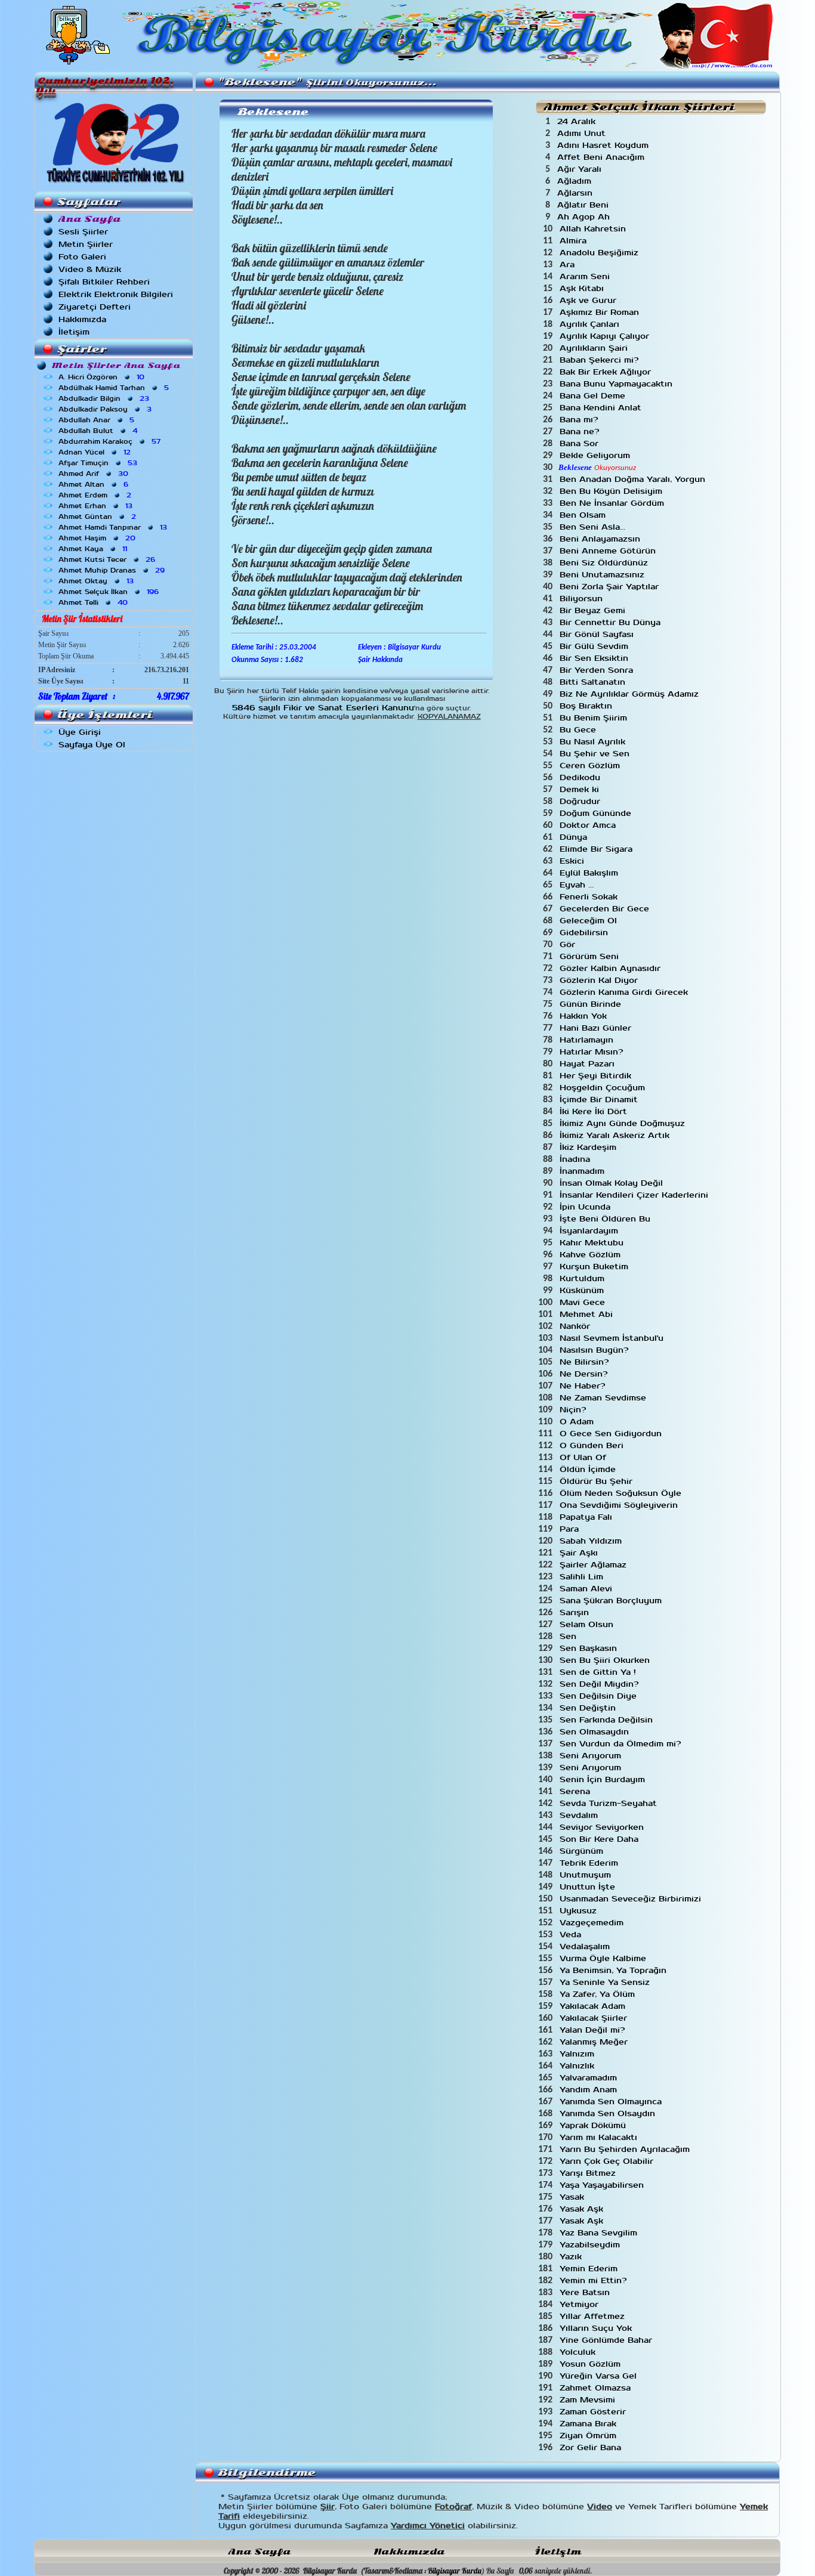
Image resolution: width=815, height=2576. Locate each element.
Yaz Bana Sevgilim (600, 2233)
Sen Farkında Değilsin (608, 1720)
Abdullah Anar (98, 420)
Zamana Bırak (589, 2424)
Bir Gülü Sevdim (595, 646)
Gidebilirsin (585, 933)
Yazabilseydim (591, 2245)
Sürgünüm (583, 1851)
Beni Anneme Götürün (609, 551)
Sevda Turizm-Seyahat (610, 1803)
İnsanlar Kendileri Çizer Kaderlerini (635, 1195)
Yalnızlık (578, 2066)
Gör (569, 944)
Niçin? (574, 1410)
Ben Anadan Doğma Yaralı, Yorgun (634, 479)
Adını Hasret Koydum (604, 145)
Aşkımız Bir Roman (601, 312)
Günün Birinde (592, 1004)
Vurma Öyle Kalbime (604, 1958)
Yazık (572, 2257)
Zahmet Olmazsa (597, 2388)
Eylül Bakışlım (590, 873)
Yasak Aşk (583, 2209)
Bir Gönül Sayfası (598, 634)
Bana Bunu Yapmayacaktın (618, 384)
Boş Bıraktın (587, 706)
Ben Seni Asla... (594, 527)
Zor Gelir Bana (592, 2447)
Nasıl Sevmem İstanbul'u (613, 1338)
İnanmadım (584, 1171)
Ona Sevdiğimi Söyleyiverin (620, 1505)
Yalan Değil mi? (594, 2030)
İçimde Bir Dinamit (600, 1100)
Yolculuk (579, 2352)
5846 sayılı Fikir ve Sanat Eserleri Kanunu (323, 708)
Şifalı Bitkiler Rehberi (104, 282)
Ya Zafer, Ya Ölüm (599, 1994)
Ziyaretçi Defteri (95, 307)
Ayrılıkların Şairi (595, 348)
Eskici (573, 861)
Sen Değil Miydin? (601, 1684)
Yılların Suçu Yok (597, 2328)
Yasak (573, 2197)
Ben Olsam (584, 515)
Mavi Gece (584, 1302)
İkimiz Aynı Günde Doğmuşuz (624, 1123)
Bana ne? (581, 432)
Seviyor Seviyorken (603, 1827)
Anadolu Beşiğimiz (601, 253)
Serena (576, 1791)
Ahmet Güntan (98, 517)
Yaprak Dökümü (594, 2125)
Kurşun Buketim (595, 1267)
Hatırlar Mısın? (593, 1052)
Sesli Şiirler (83, 232)
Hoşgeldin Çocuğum (604, 1088)
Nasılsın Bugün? (595, 1350)
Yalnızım (578, 2054)
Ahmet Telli (94, 602)
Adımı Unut (583, 133)
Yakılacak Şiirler (595, 2018)
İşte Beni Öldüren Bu (606, 1219)
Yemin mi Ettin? (595, 2280)
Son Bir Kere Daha (601, 1839)
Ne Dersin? (585, 1374)
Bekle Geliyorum (596, 455)
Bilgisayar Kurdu (455, 2571)
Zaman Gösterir (594, 2412)
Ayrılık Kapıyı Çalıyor (606, 336)
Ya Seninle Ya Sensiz (606, 1982)
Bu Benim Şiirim (595, 718)
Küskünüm (583, 1290)
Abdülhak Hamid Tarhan (115, 388)
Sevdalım (580, 1815)
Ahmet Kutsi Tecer (108, 559)
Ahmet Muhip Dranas (113, 570)
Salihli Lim (583, 1577)
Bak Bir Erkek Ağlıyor (607, 372)
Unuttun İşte (589, 1887)
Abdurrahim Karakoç (111, 441)
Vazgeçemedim (593, 1923)
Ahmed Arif (95, 474)
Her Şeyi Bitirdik (597, 1076)
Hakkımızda (82, 319)
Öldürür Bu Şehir (598, 1481)
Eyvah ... (578, 885)
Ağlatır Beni (584, 205)
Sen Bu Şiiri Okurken (606, 1660)
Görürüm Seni (591, 956)
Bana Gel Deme (594, 396)
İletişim (74, 332)
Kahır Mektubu (593, 1243)
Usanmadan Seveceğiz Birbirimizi (632, 1899)
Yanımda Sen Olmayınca (612, 2102)
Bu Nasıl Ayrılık (594, 742)
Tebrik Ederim (590, 1863)
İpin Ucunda (586, 1207)
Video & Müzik (90, 269)
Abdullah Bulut (99, 431)
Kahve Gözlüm (592, 1255)
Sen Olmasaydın (596, 1732)
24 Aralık (578, 121)
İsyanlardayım (590, 1231)
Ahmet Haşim (98, 538)
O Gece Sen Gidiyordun (612, 1434)
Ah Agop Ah (585, 217)
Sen (569, 1636)
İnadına (576, 1159)
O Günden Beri (593, 1445)
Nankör (576, 1326)
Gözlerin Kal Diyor (600, 980)
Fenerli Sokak (590, 897)
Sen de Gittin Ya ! (599, 1672)
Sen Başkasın (590, 1648)
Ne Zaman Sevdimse (604, 1398)
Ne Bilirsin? (586, 1362)
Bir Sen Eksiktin (595, 658)
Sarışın (576, 1612)
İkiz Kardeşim (589, 1147)
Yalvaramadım (590, 2078)
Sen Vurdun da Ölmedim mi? (622, 1744)
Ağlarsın (576, 193)
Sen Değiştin (589, 1708)
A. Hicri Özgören (103, 377)
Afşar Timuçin (99, 463)
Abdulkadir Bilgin (105, 398)
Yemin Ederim (590, 2269)
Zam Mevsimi (589, 2400)
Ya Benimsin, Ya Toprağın (615, 1970)
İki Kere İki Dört (595, 1111)
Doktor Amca (589, 825)
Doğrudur (581, 801)
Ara (569, 265)
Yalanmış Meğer (595, 2042)
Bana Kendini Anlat (602, 408)
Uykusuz (580, 1911)
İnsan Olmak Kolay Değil (613, 1183)
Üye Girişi (80, 732)
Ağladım (576, 181)
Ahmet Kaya (94, 549)
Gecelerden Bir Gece (606, 909)
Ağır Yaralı (581, 169)
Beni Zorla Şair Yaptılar (611, 587)
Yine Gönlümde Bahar (607, 2340)
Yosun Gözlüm (592, 2364)
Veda (572, 1935)
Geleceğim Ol (590, 921)
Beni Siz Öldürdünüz (605, 563)
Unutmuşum (587, 1875)
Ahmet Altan (95, 484)
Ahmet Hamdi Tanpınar (114, 527)
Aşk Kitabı (583, 288)
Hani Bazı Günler (597, 1028)
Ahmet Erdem (96, 495)
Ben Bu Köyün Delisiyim (612, 491)
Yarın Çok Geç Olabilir (608, 2161)
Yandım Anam (590, 2090)
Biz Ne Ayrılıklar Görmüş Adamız (631, 694)
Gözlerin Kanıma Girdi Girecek (625, 992)
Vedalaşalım (586, 1946)
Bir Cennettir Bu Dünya (612, 622)
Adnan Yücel (96, 452)
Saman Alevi (587, 1589)
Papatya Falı (587, 1517)
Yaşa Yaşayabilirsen (603, 2185)
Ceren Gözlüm (591, 766)
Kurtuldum (584, 1278)
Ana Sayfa (260, 2552)
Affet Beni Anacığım (602, 157)
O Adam (578, 1422)
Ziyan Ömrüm (589, 2436)
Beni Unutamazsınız (603, 575)
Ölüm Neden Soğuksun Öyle (622, 1493)
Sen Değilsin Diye (600, 1696)
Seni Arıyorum (592, 1756)
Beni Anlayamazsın (601, 539)
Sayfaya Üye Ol (92, 745)
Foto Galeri (82, 257)
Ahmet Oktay (97, 581)
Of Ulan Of (584, 1457)
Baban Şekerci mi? (601, 360)
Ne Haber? (584, 1386)
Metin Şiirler (86, 244)
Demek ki (581, 789)
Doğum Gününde (597, 813)
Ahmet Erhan (97, 506)
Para (571, 1529)
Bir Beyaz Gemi (594, 610)
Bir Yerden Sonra (598, 670)
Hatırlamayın (588, 1040)
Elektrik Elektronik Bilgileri (116, 294)
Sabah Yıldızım (592, 1541)
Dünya (575, 837)
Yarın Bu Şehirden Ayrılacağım (626, 2149)
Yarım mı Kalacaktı (600, 2137)
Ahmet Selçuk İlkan (110, 592)
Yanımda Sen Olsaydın (609, 2113)
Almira (575, 241)
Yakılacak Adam (594, 2006)
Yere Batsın (586, 2292)
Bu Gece (579, 730)
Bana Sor (581, 443)
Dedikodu (581, 777)
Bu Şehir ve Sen (596, 754)
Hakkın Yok (585, 1016)
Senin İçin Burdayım (604, 1779)
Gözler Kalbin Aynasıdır (612, 968)
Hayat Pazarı (589, 1064)
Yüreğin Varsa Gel (600, 2376)
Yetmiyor (581, 2304)
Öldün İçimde (589, 1469)
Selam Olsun (588, 1624)
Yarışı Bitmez (589, 2173)
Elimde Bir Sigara (598, 849)
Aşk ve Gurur (589, 300)
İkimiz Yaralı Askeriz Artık (616, 1135)
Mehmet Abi (588, 1314)
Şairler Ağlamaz (595, 1565)
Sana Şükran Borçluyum (612, 1601)
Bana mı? (580, 420)
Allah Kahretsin (594, 229)
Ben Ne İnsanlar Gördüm (613, 503)
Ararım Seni (586, 276)
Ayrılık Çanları (591, 324)
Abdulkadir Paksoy (106, 409)
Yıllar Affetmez (594, 2316)
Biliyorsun (583, 599)
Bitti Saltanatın (594, 682)
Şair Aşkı (580, 1553)
